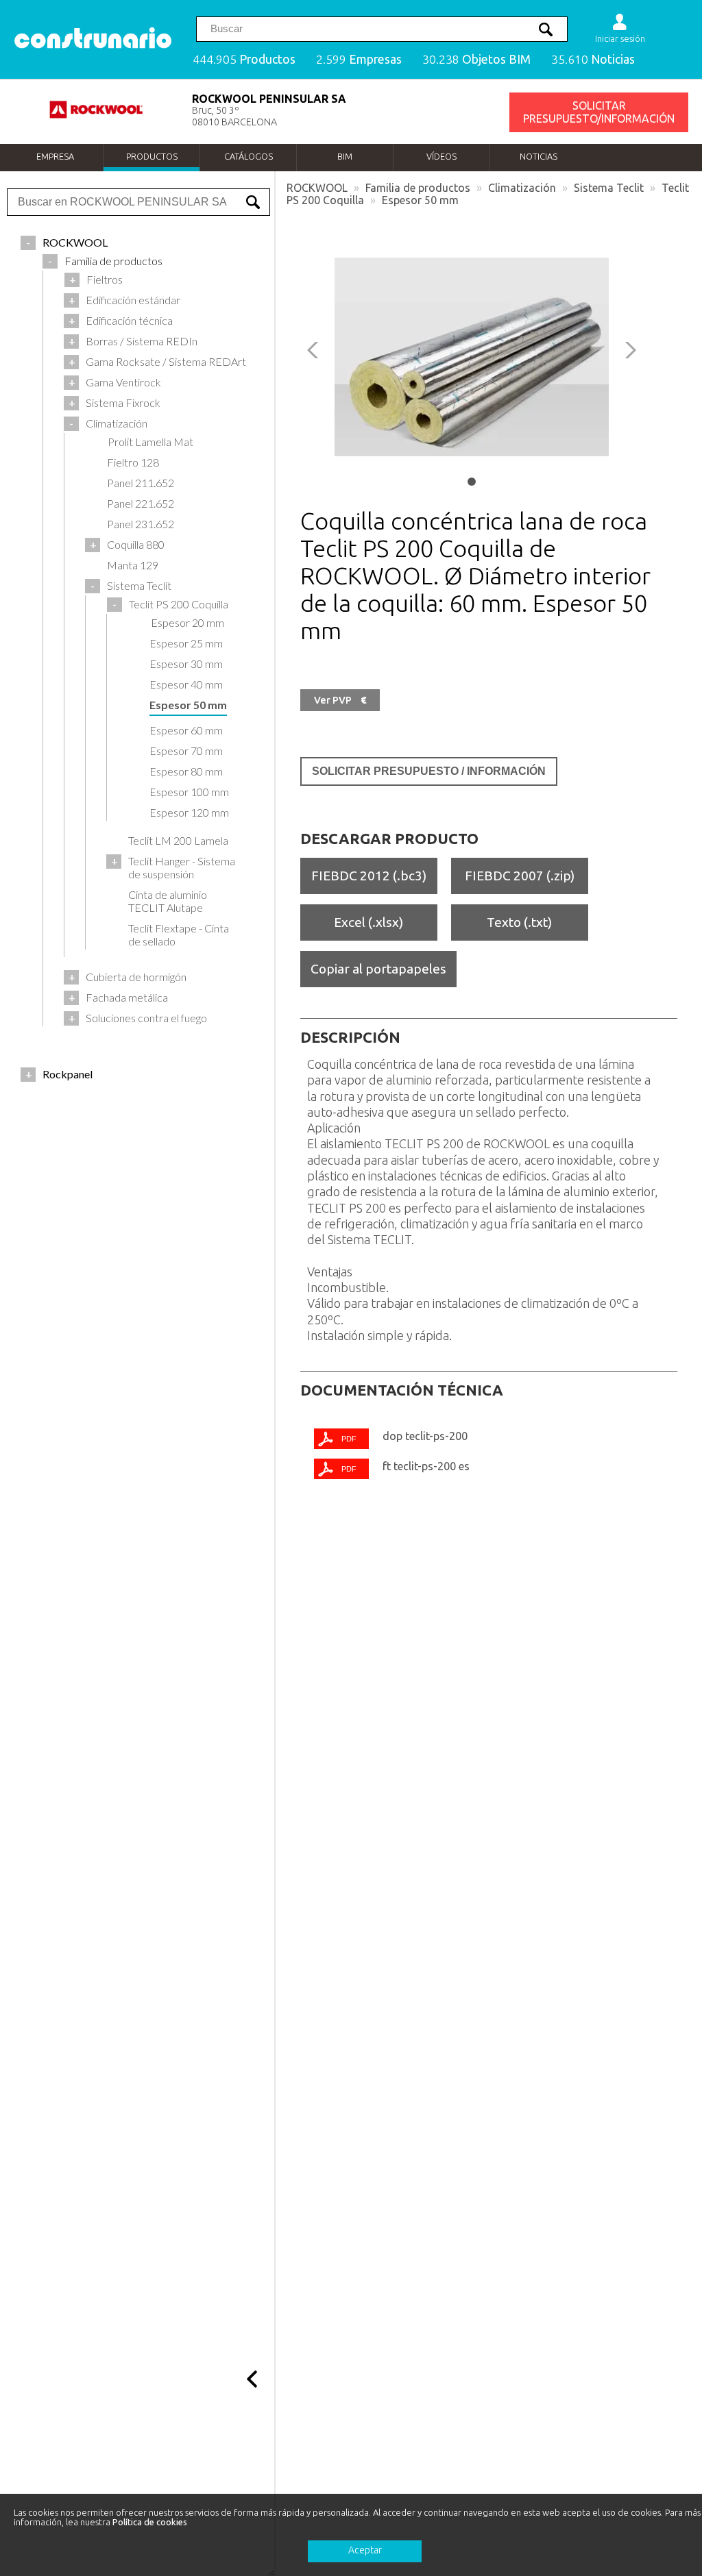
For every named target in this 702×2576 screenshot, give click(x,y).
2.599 (359, 59)
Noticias (538, 156)
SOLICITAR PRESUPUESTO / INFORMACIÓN (429, 771)
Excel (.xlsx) (368, 922)
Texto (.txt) (519, 922)
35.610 (593, 59)
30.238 (476, 59)
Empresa (55, 156)
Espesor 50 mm (420, 200)
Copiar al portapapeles (378, 969)
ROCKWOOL (317, 188)
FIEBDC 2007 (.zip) (520, 876)
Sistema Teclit (609, 188)
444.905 (244, 59)
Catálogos (249, 156)
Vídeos (441, 156)
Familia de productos (418, 188)
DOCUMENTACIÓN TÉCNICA (402, 1390)
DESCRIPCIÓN (350, 1037)
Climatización (522, 188)
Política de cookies (150, 2522)
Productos (152, 156)
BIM (345, 156)
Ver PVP (340, 700)
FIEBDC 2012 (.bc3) (369, 876)
